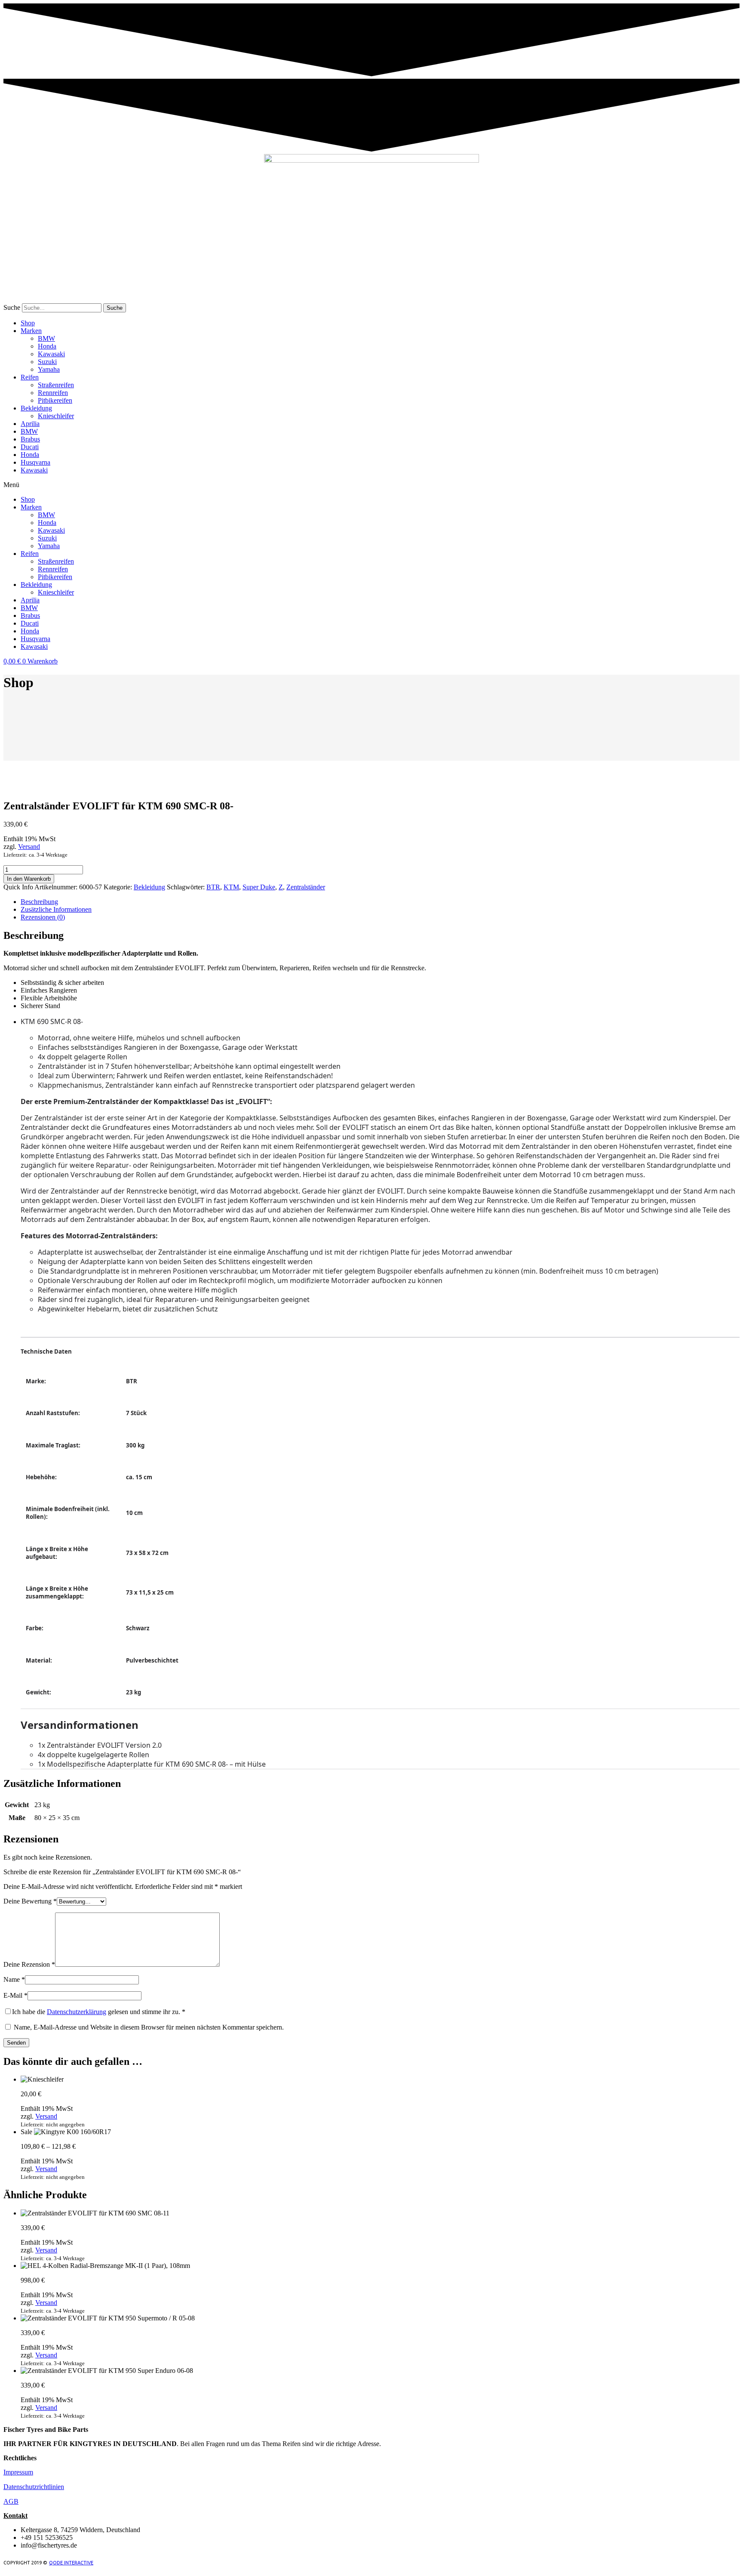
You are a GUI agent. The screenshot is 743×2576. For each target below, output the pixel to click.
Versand (29, 847)
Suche (12, 307)
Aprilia (30, 424)
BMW (46, 338)
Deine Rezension (29, 1964)
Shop (28, 323)
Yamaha (49, 369)
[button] (371, 485)
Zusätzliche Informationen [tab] (56, 909)
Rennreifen (53, 393)
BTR (213, 887)
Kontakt (15, 2516)
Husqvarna (35, 462)
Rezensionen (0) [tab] (43, 917)
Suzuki (47, 362)
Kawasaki (51, 354)
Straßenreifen (56, 385)
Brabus (30, 439)
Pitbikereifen (55, 400)
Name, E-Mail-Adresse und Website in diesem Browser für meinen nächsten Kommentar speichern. (149, 2027)
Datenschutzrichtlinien (34, 2487)
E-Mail (15, 1995)
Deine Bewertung (30, 1901)
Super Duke (259, 887)
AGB (11, 2501)
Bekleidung (36, 408)
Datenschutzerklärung (77, 2012)
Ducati (30, 447)
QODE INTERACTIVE (71, 2563)
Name (14, 1979)
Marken (31, 331)
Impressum (18, 2472)
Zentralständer (306, 887)
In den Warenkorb (29, 879)
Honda (47, 346)
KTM (231, 887)
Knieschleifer (56, 416)
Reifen (30, 377)
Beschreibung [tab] (39, 902)
